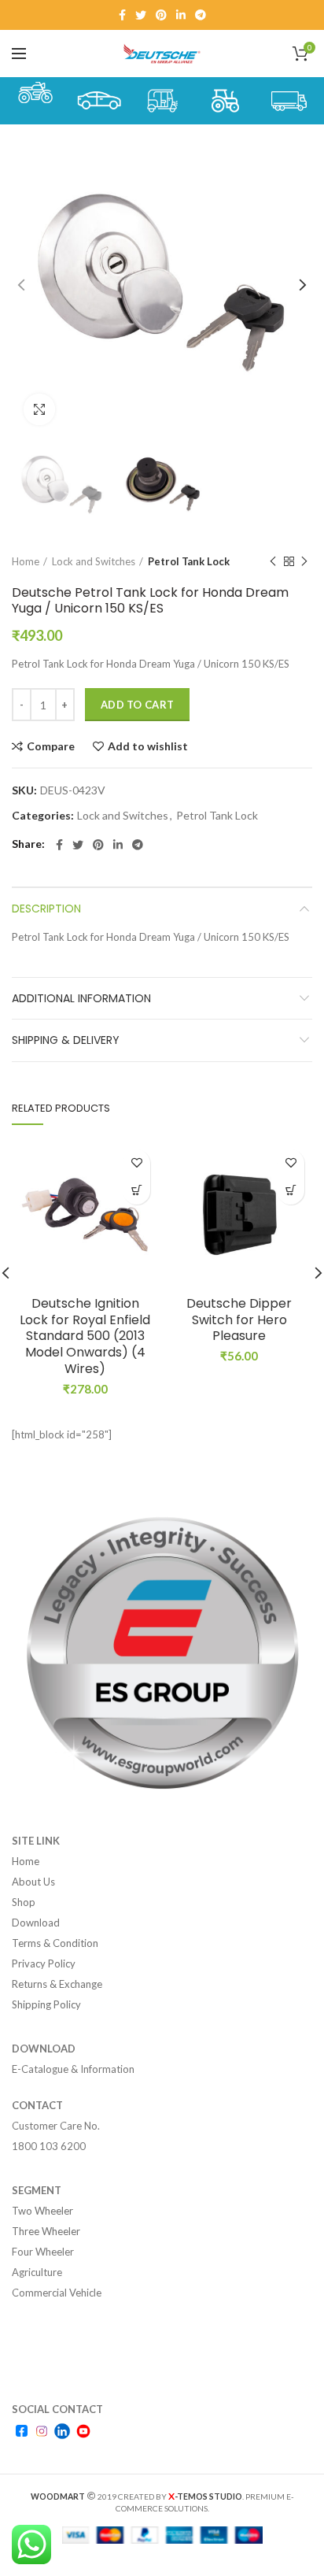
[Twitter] (141, 15)
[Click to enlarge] (39, 409)
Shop (24, 1902)
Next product (304, 561)
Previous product (273, 561)
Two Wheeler (42, 2211)
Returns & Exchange (57, 1984)
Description (46, 909)
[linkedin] (181, 15)
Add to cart (137, 705)
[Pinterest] (161, 15)
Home (26, 561)
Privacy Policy (44, 1963)
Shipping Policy (46, 2004)
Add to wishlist (148, 746)
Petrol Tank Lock (189, 561)
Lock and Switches (94, 561)
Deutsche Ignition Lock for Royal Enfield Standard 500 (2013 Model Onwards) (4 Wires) (85, 1337)
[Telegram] (201, 15)
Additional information (81, 998)
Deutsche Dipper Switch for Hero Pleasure (239, 1320)
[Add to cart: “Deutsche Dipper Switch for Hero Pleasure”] (291, 1191)
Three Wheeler (46, 2231)
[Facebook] (122, 15)
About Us (33, 1882)
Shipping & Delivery (66, 1040)
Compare (51, 746)
